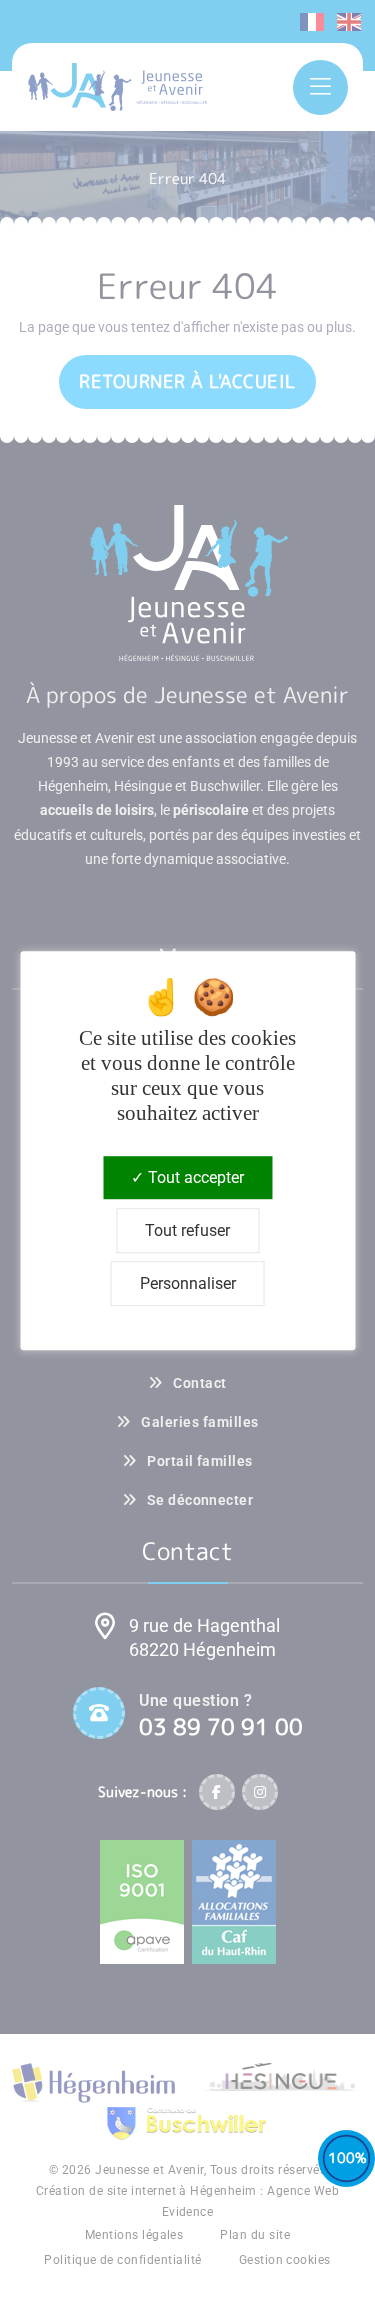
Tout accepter (194, 1177)
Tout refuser (187, 1230)
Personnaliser (188, 1283)
